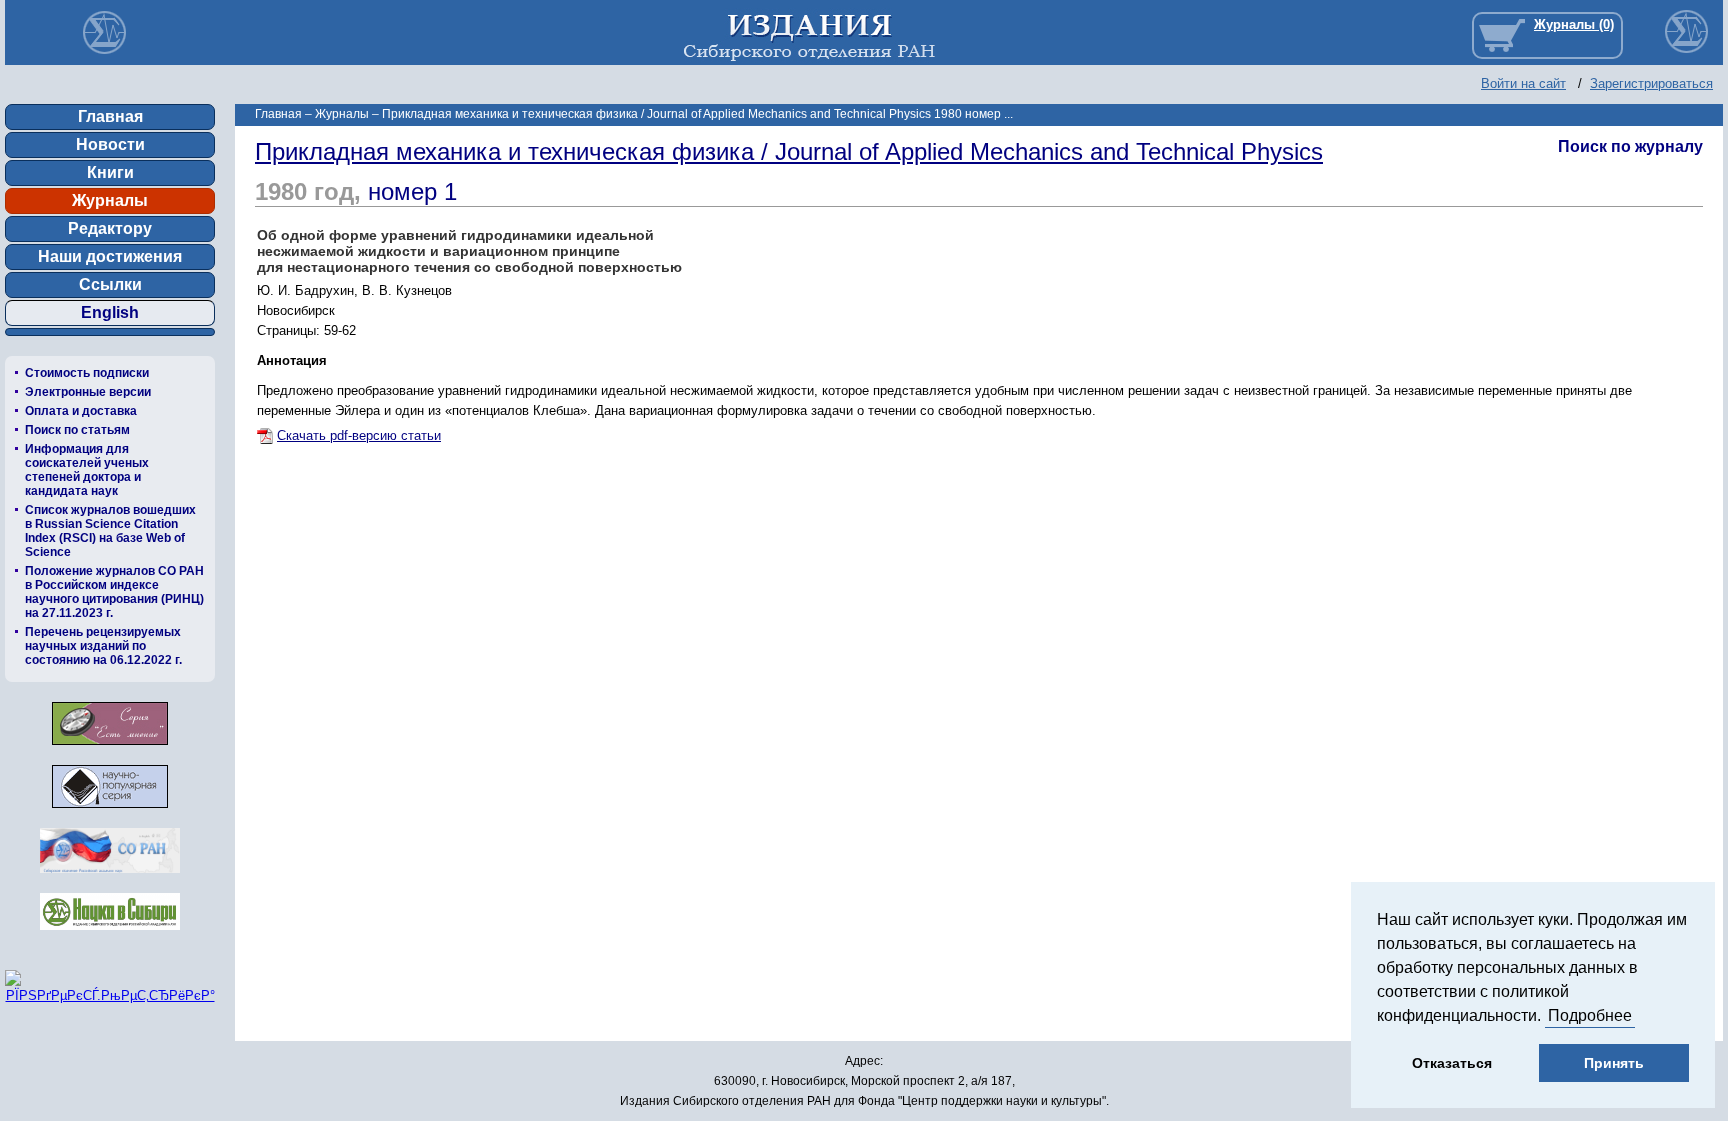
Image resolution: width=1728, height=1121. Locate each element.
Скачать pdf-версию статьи (359, 435)
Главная (110, 116)
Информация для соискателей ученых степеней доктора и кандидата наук (87, 470)
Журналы (110, 200)
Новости (110, 144)
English (110, 312)
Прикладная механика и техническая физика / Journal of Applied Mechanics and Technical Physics (789, 151)
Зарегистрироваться (1651, 83)
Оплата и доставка (81, 411)
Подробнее (1590, 1015)
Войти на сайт (1523, 83)
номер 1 (412, 191)
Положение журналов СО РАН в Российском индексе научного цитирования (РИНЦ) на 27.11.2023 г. (114, 592)
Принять (1614, 1063)
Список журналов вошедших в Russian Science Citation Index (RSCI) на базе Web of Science (110, 531)
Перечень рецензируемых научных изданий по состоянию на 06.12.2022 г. (103, 646)
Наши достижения (110, 256)
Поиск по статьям (77, 430)
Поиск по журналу (1630, 146)
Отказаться (1452, 1063)
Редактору (110, 228)
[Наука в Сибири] (110, 935)
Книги (110, 172)
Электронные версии (88, 392)
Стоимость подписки (87, 373)
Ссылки (110, 284)
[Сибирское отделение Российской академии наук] (110, 878)
